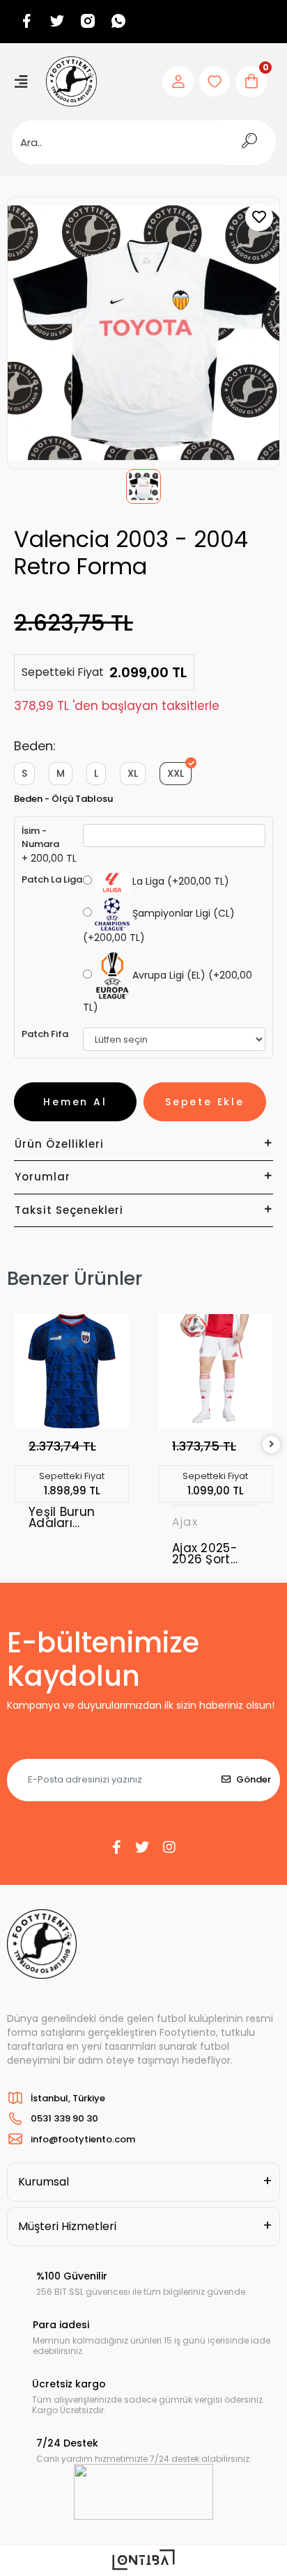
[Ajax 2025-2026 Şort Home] (215, 1371)
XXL (176, 773)
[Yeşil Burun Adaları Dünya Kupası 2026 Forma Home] (72, 1371)
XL (133, 773)
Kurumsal (44, 2182)
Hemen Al (75, 1102)
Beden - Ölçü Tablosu (63, 799)
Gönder (254, 1779)
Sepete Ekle (205, 1102)
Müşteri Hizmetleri (67, 2226)
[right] (272, 1445)
